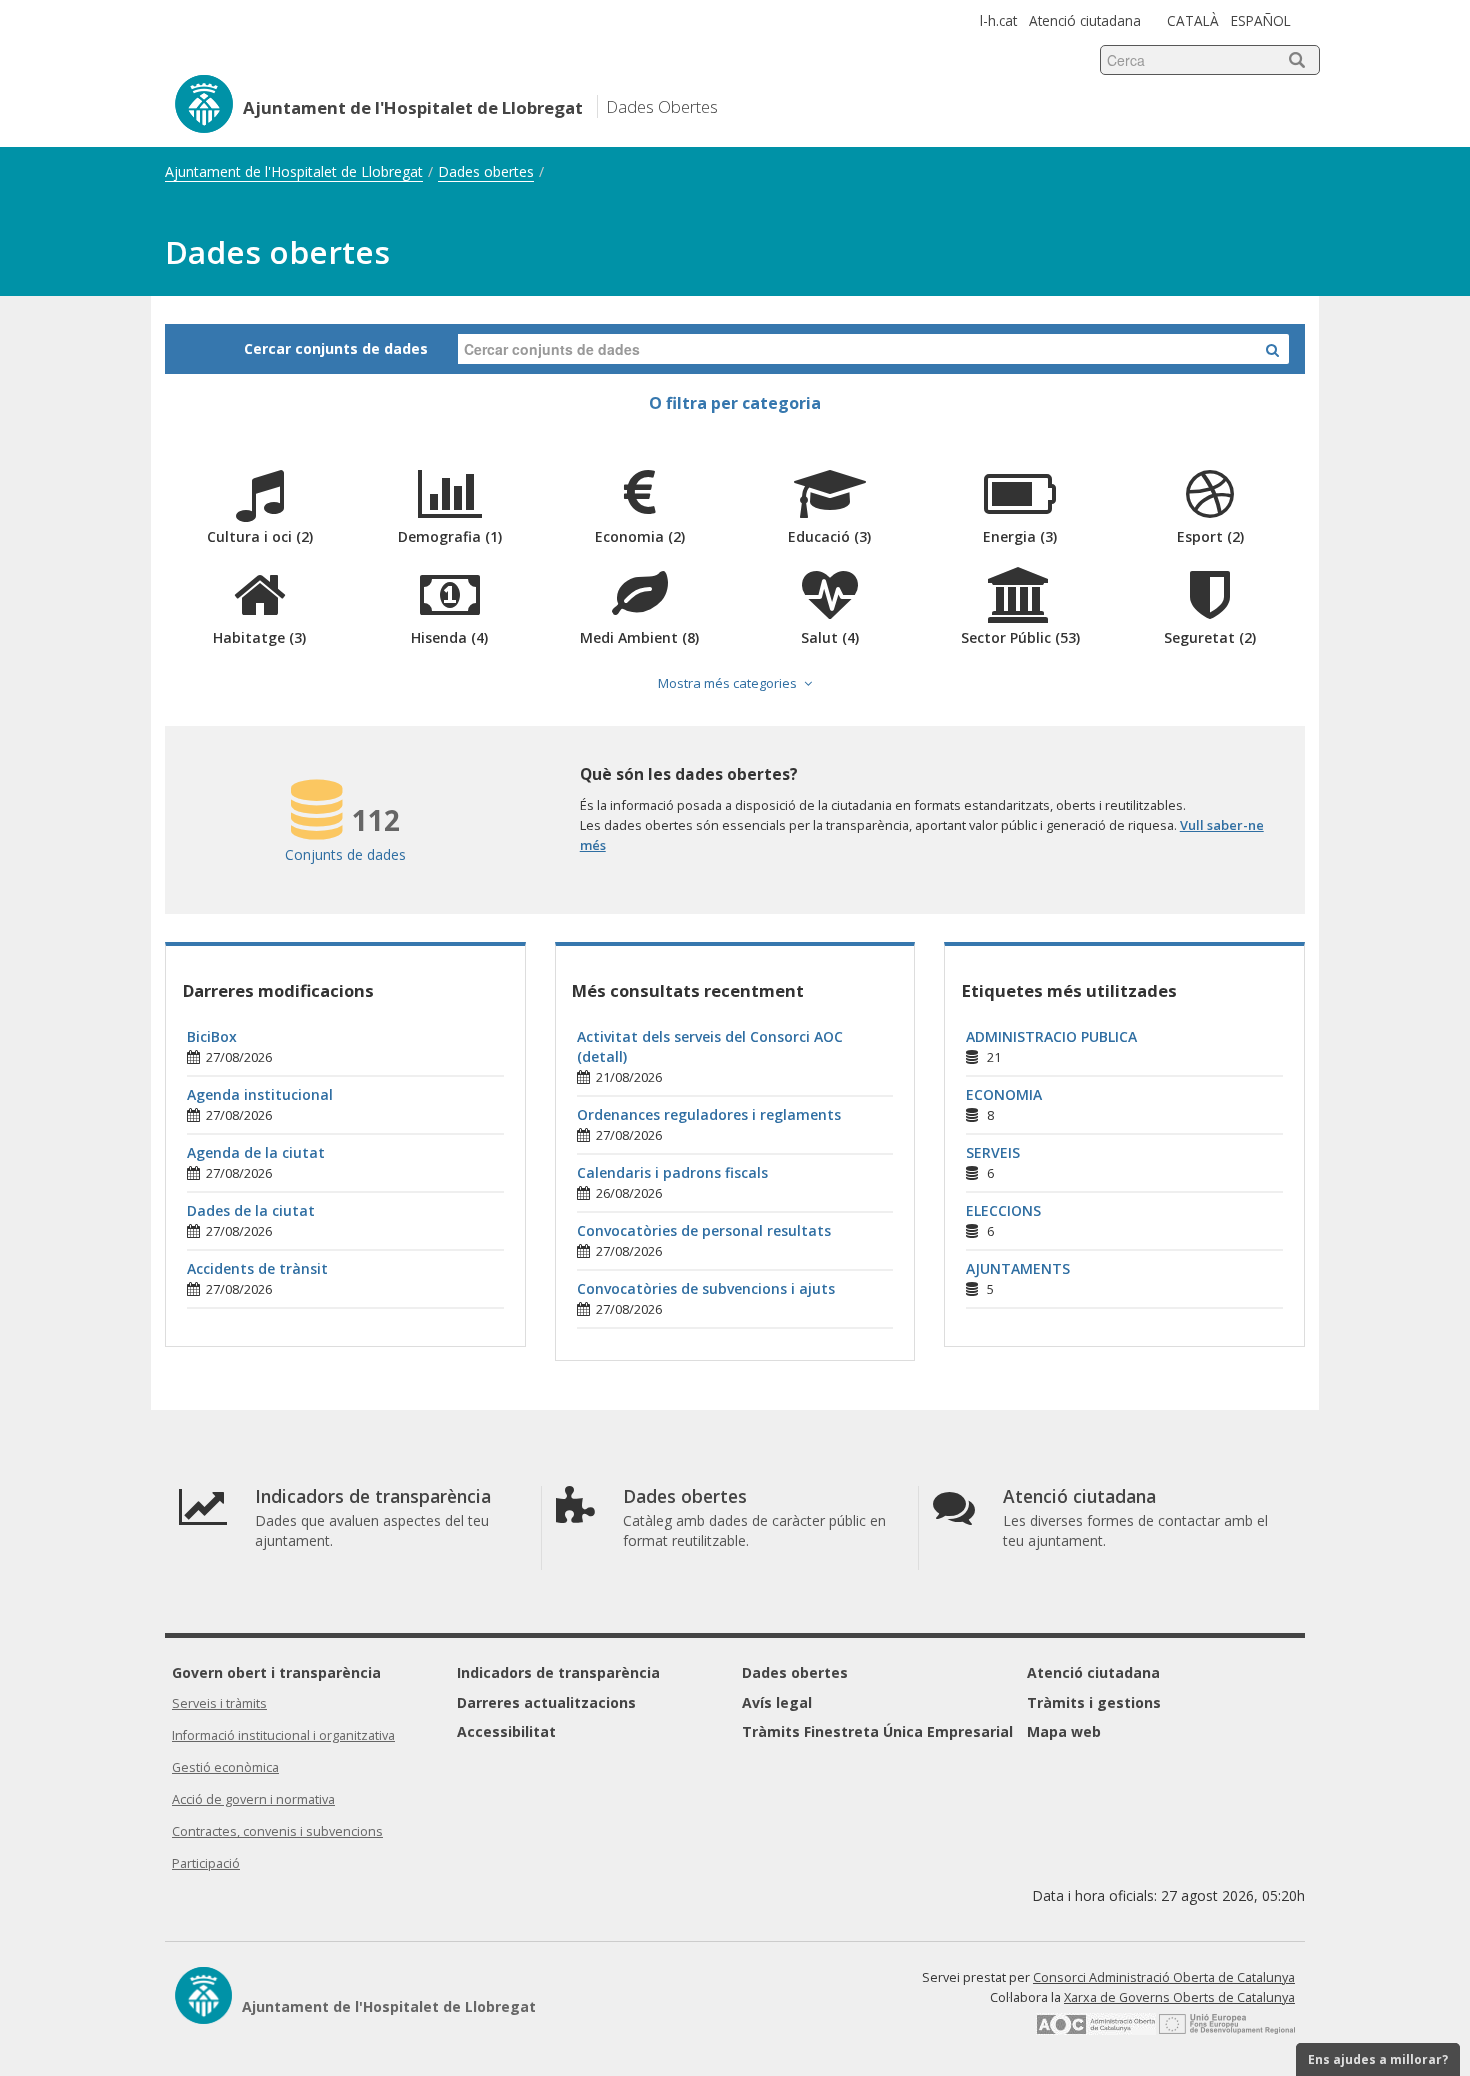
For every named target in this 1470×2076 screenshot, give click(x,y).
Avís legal (777, 1702)
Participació (206, 1863)
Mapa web (1064, 1731)
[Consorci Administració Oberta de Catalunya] (1096, 2030)
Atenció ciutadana (1085, 20)
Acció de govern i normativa (253, 1799)
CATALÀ (1193, 20)
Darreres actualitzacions (546, 1702)
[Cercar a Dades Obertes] (1272, 349)
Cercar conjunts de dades (336, 348)
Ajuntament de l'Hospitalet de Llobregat (294, 171)
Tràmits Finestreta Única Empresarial (877, 1731)
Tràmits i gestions (1094, 1702)
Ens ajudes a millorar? (1378, 2059)
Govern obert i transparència (276, 1672)
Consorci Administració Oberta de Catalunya (1164, 1977)
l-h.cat (998, 20)
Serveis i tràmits (219, 1703)
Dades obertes (486, 171)
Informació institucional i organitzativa (283, 1735)
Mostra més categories (727, 683)
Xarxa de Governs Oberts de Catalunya (1179, 1997)
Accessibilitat (506, 1731)
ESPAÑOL (1261, 20)
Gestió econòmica (225, 1767)
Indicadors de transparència (558, 1672)
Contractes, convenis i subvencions (277, 1831)
